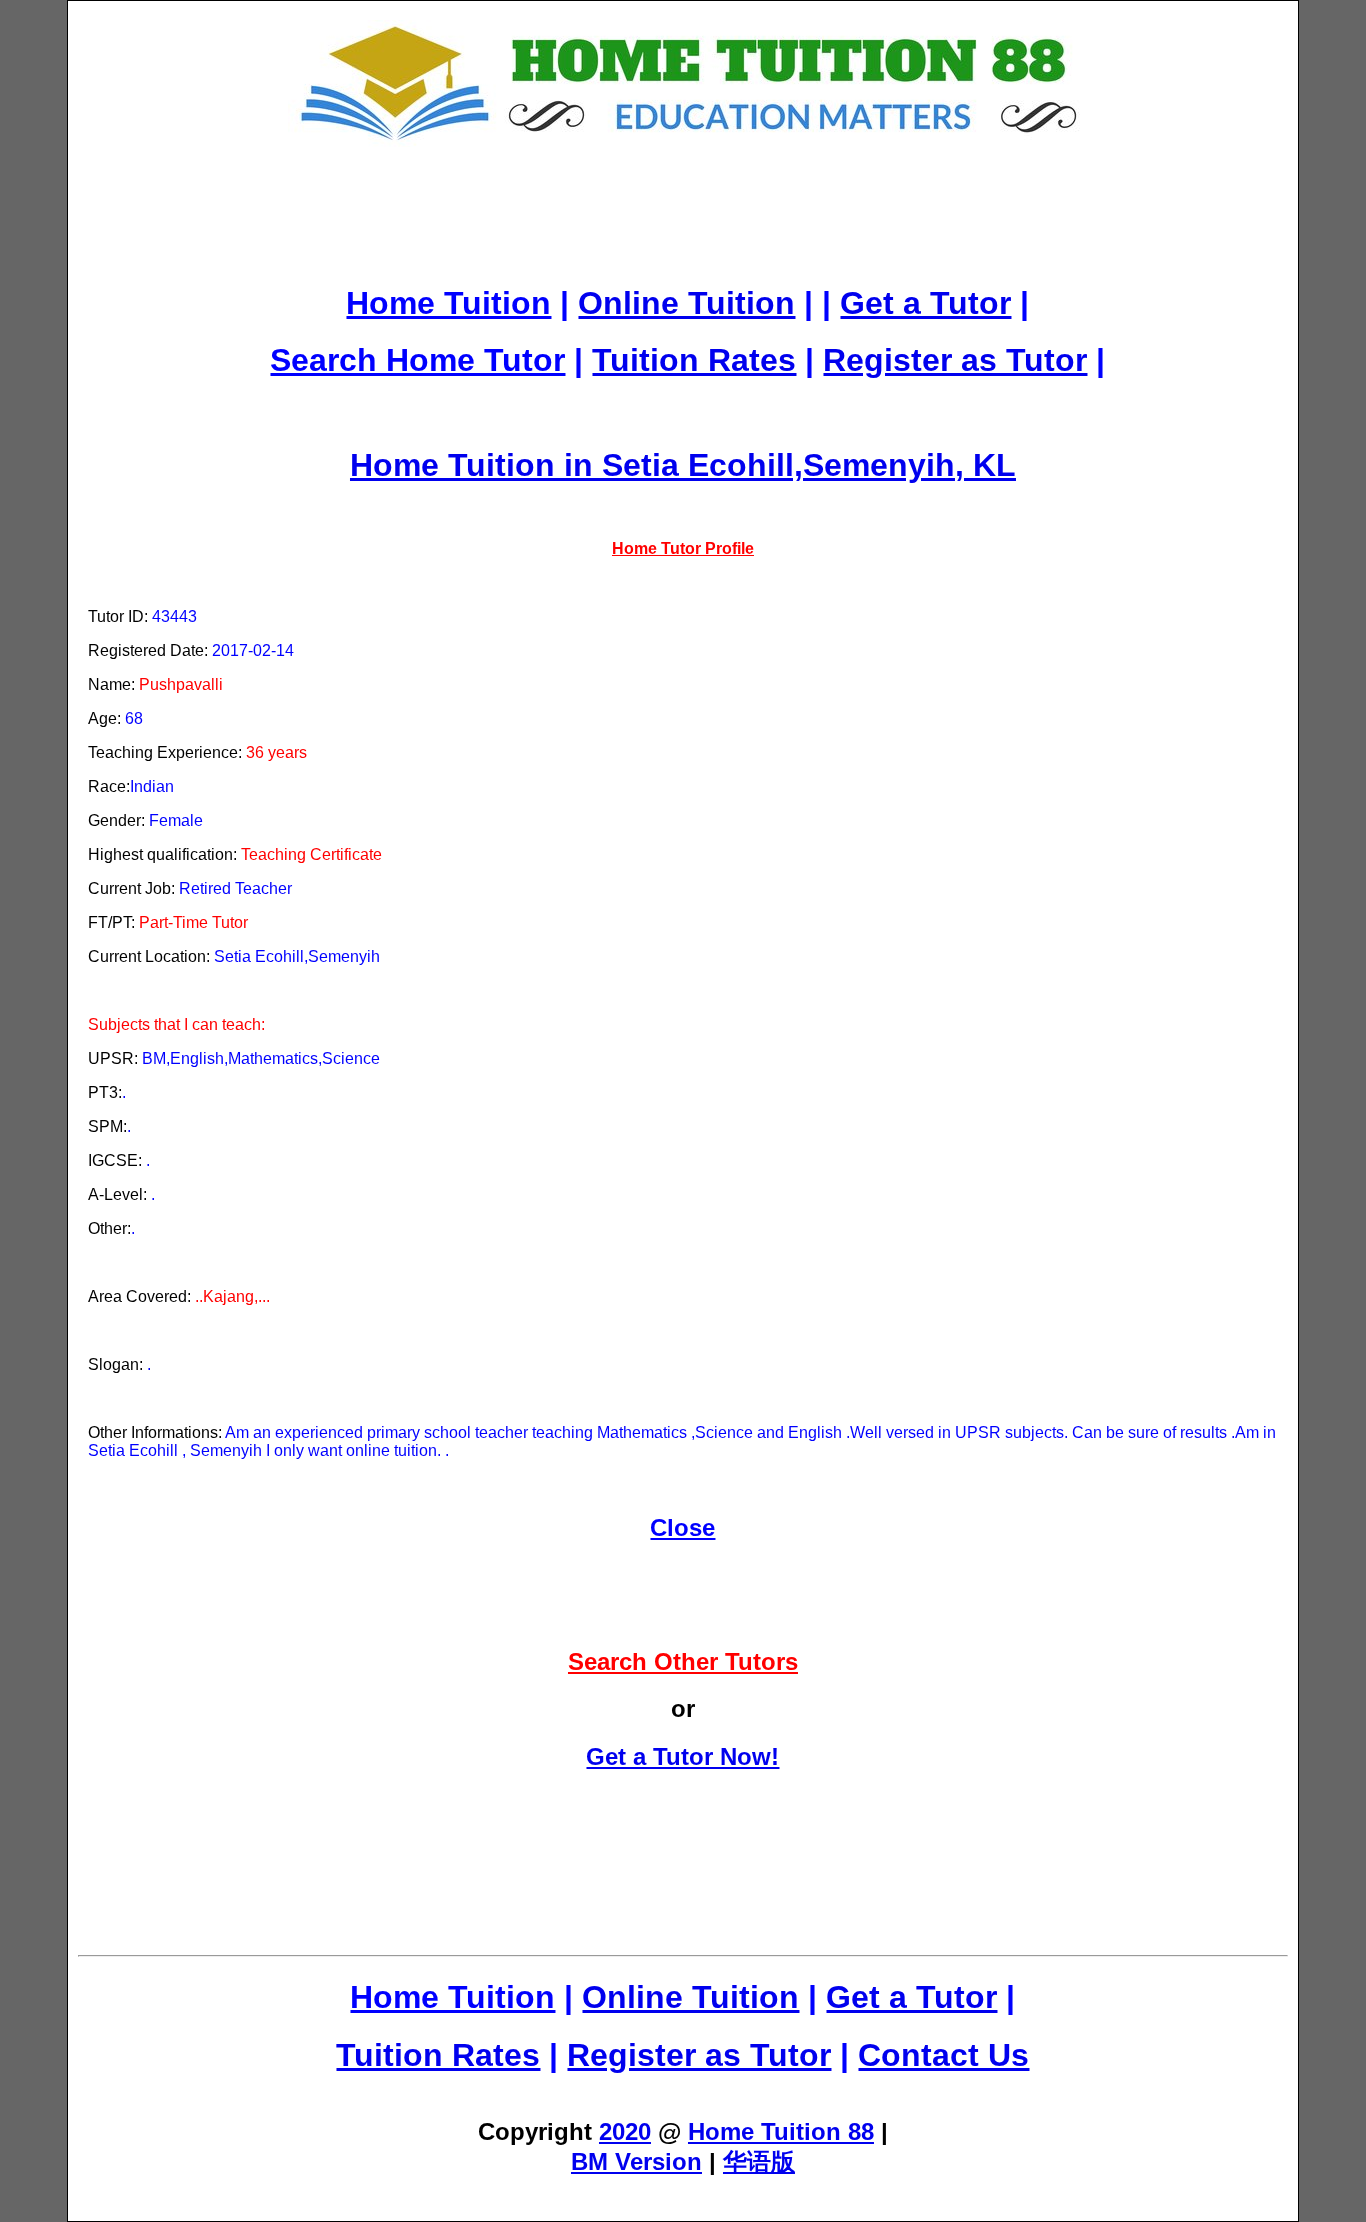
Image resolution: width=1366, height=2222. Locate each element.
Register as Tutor (955, 360)
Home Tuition (448, 303)
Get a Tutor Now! (682, 1756)
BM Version (636, 2161)
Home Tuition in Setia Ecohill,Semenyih (652, 465)
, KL (985, 465)
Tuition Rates (694, 360)
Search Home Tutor (417, 360)
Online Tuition (686, 303)
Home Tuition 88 (781, 2131)
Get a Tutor (925, 303)
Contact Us (943, 2055)
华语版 (759, 2161)
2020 (625, 2131)
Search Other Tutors (683, 1661)
